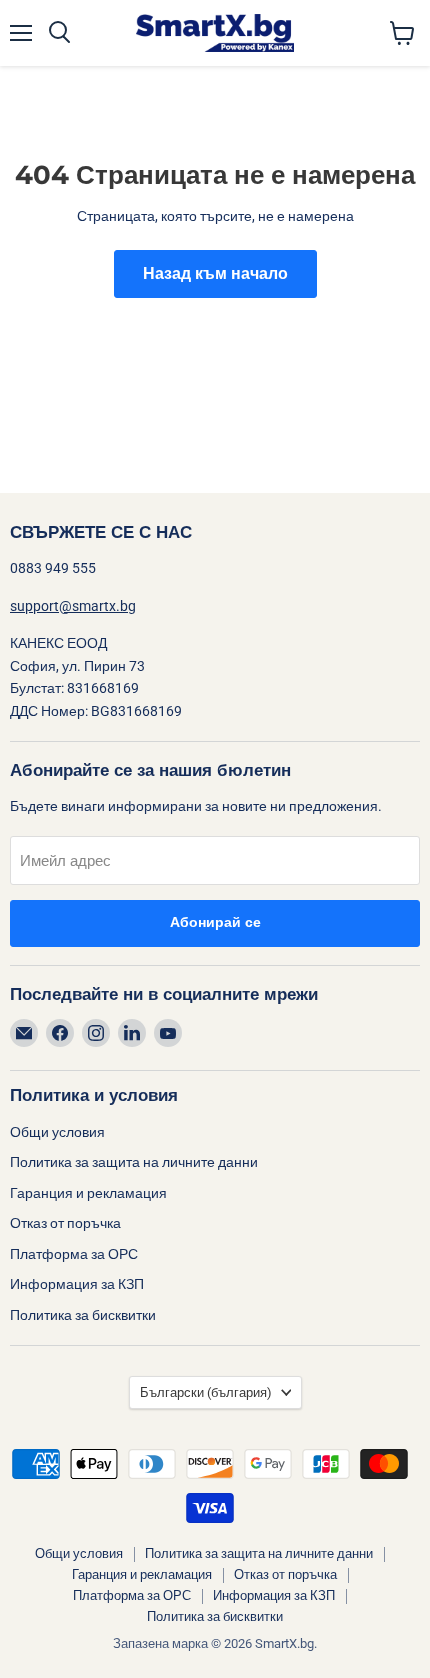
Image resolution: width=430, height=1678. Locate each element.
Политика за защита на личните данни (134, 1162)
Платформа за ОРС (74, 1254)
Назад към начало (215, 274)
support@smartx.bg (73, 606)
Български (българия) (206, 1392)
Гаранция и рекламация (88, 1193)
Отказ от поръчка (65, 1223)
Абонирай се (215, 922)
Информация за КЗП (77, 1284)
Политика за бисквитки (83, 1315)
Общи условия (57, 1132)
